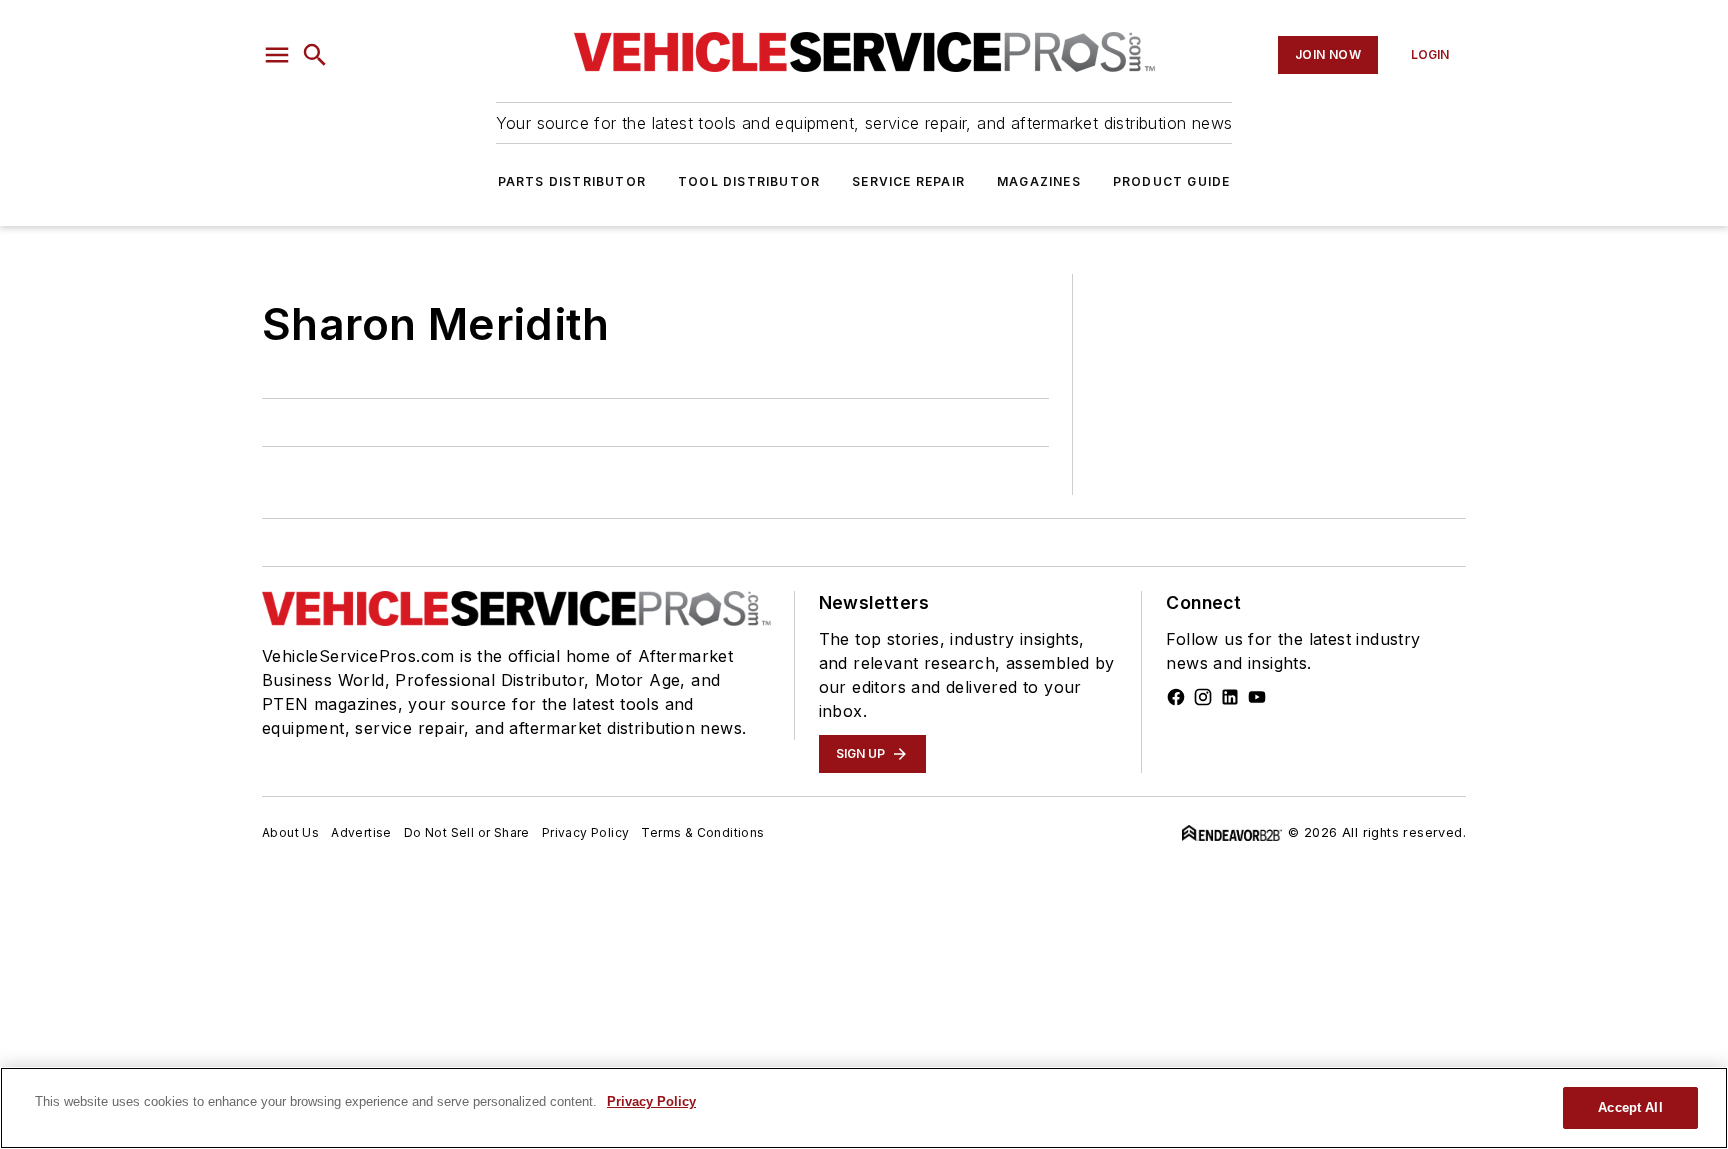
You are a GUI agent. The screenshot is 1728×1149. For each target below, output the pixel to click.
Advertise (361, 832)
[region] (864, 1108)
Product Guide (1172, 181)
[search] (315, 55)
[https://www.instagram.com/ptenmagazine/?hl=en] (1203, 697)
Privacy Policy (586, 832)
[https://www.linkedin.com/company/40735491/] (1230, 697)
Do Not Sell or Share (467, 832)
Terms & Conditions (702, 832)
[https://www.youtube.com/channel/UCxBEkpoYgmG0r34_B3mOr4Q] (1257, 697)
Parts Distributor (572, 181)
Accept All (1630, 1107)
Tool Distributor (749, 181)
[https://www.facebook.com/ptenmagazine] (1176, 697)
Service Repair (908, 181)
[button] (277, 55)
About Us (290, 832)
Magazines (1039, 181)
